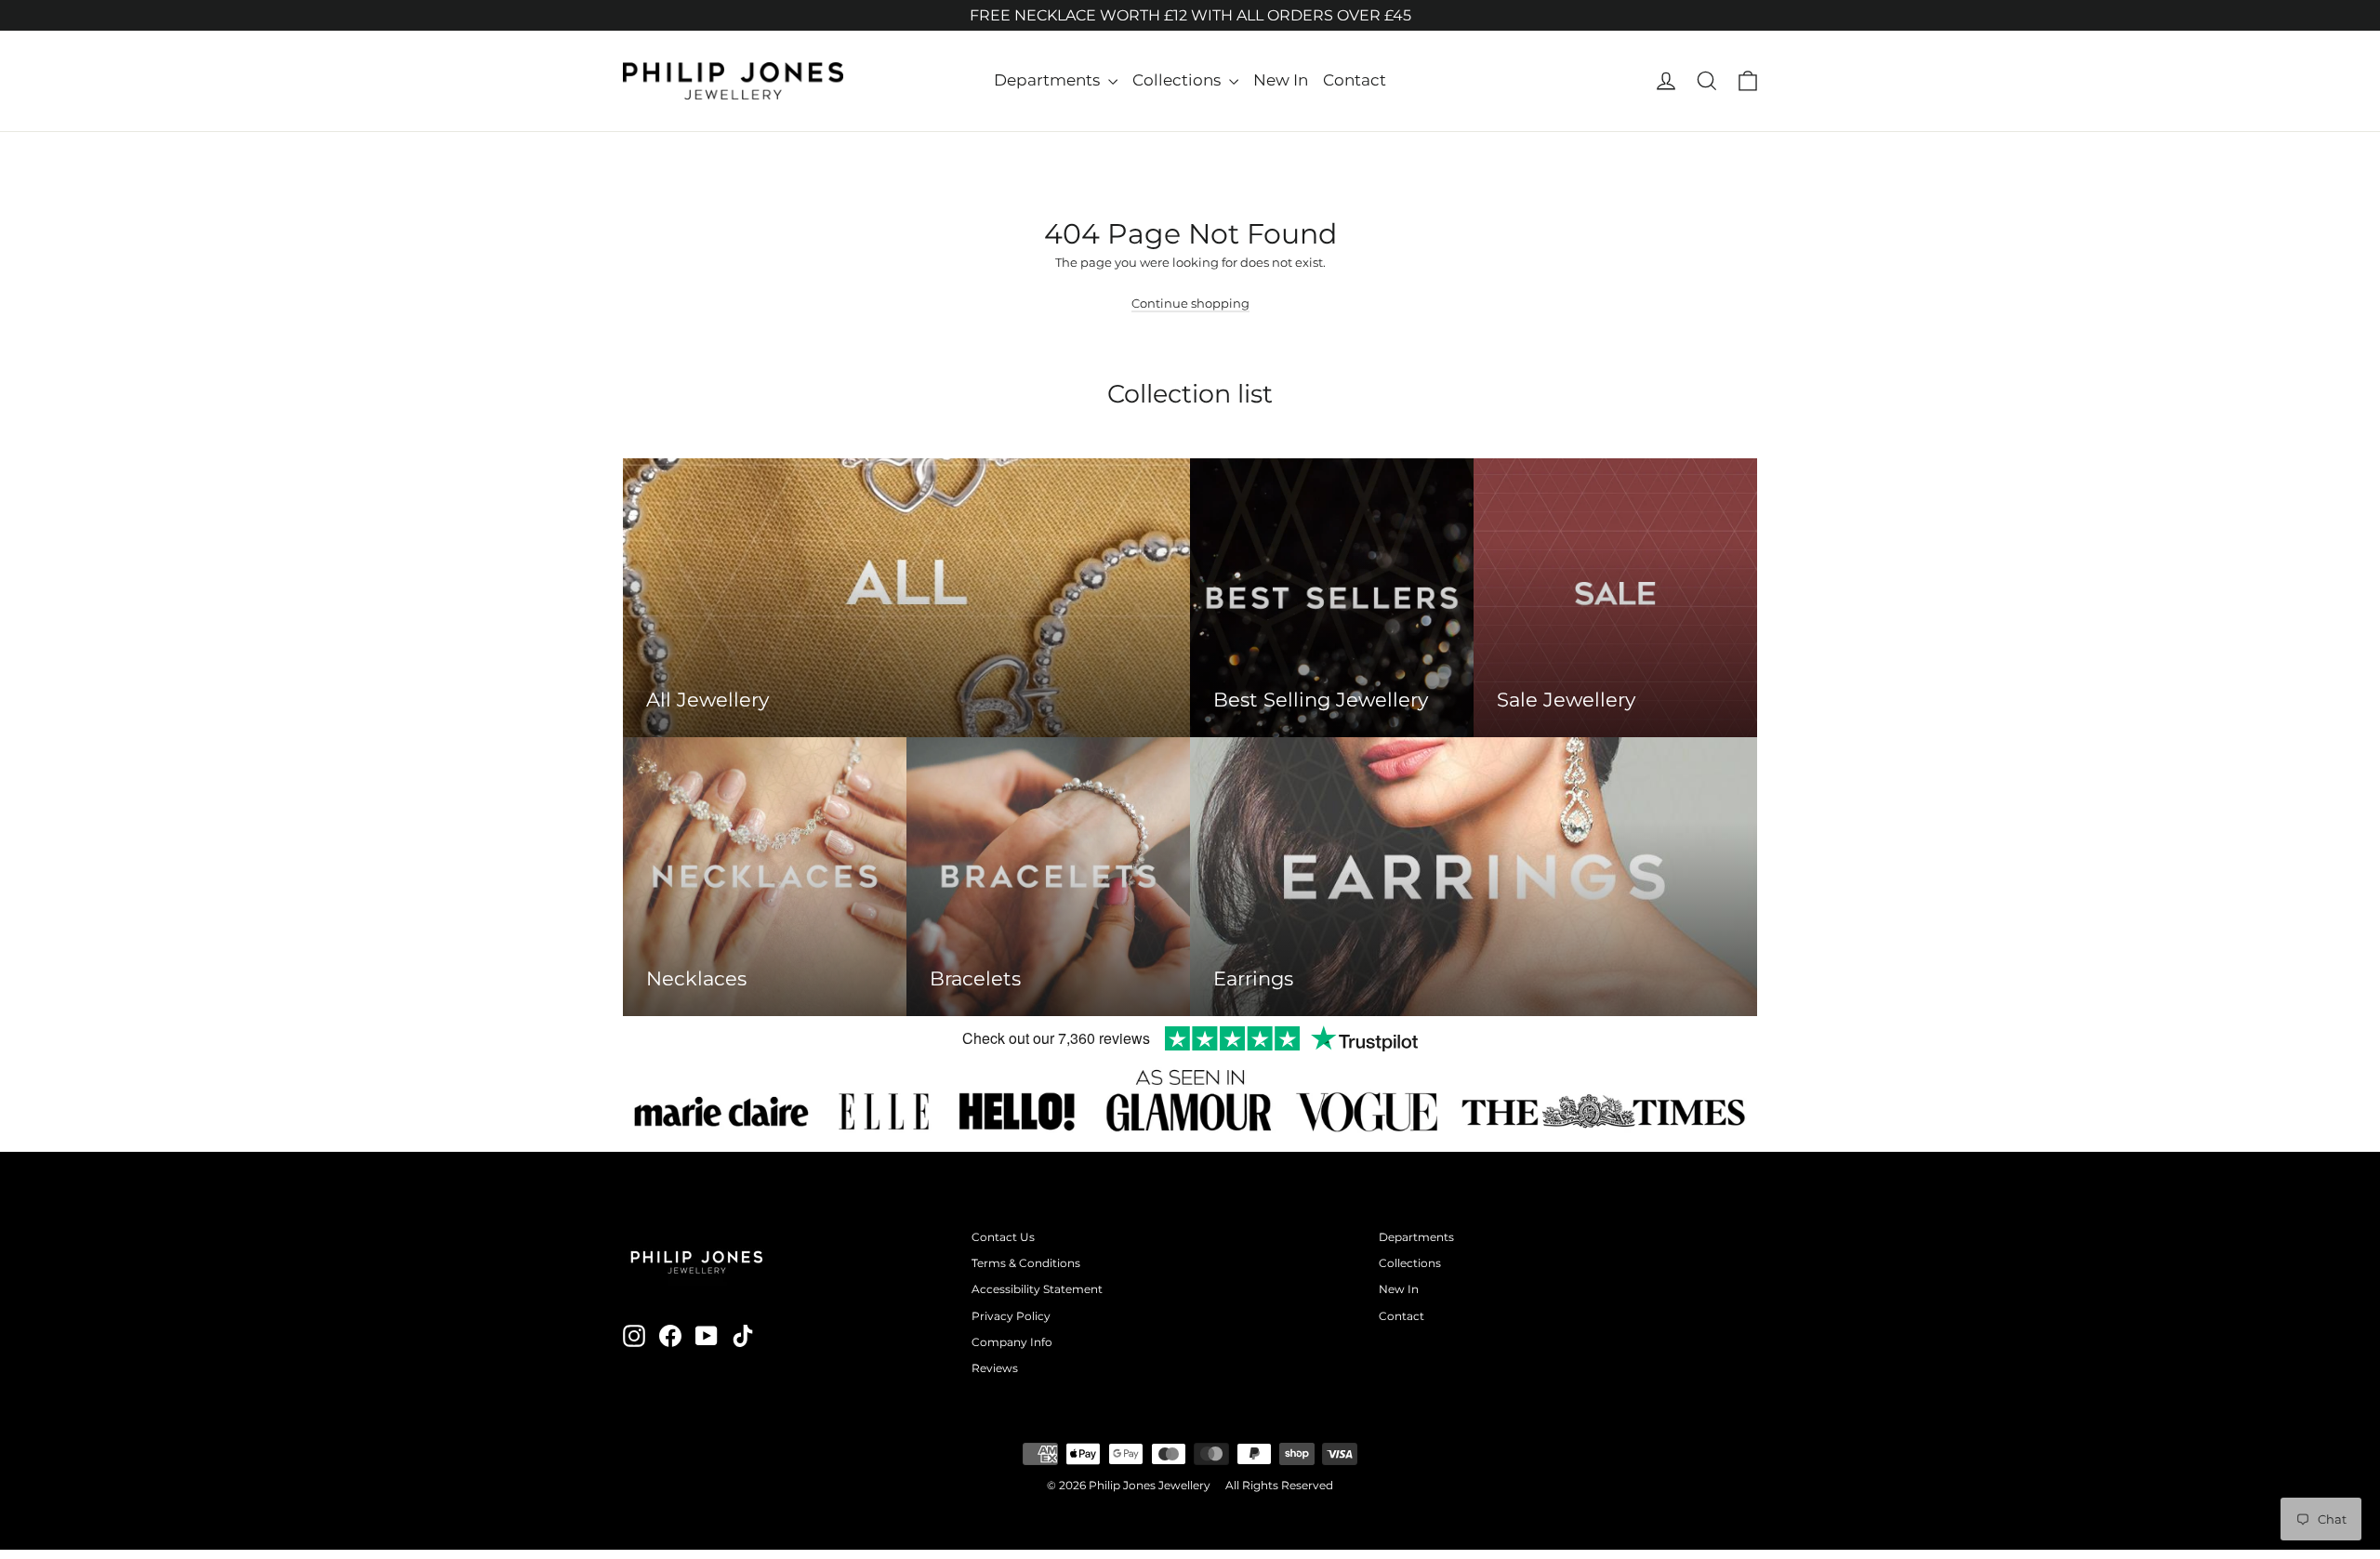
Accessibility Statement (1037, 1289)
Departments (1049, 80)
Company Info (1012, 1342)
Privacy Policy (1011, 1316)
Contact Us (1003, 1237)
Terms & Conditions (1026, 1263)
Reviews (995, 1368)
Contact (1355, 80)
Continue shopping (1190, 303)
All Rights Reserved (1279, 1485)
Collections (1178, 80)
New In (1281, 80)
